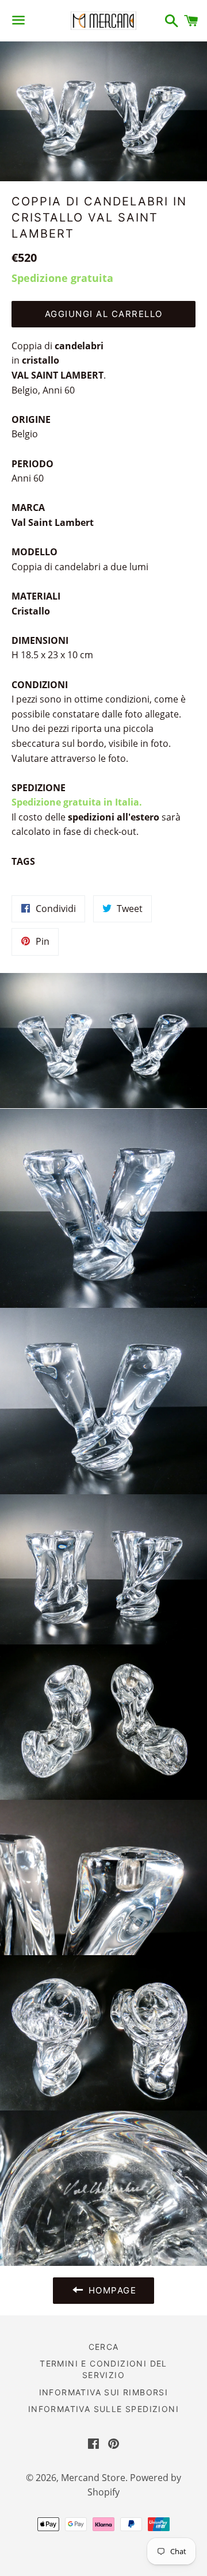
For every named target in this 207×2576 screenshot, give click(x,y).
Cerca (104, 2347)
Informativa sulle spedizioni (103, 2409)
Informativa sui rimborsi (104, 2392)
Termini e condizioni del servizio (103, 2369)
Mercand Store (93, 2478)
